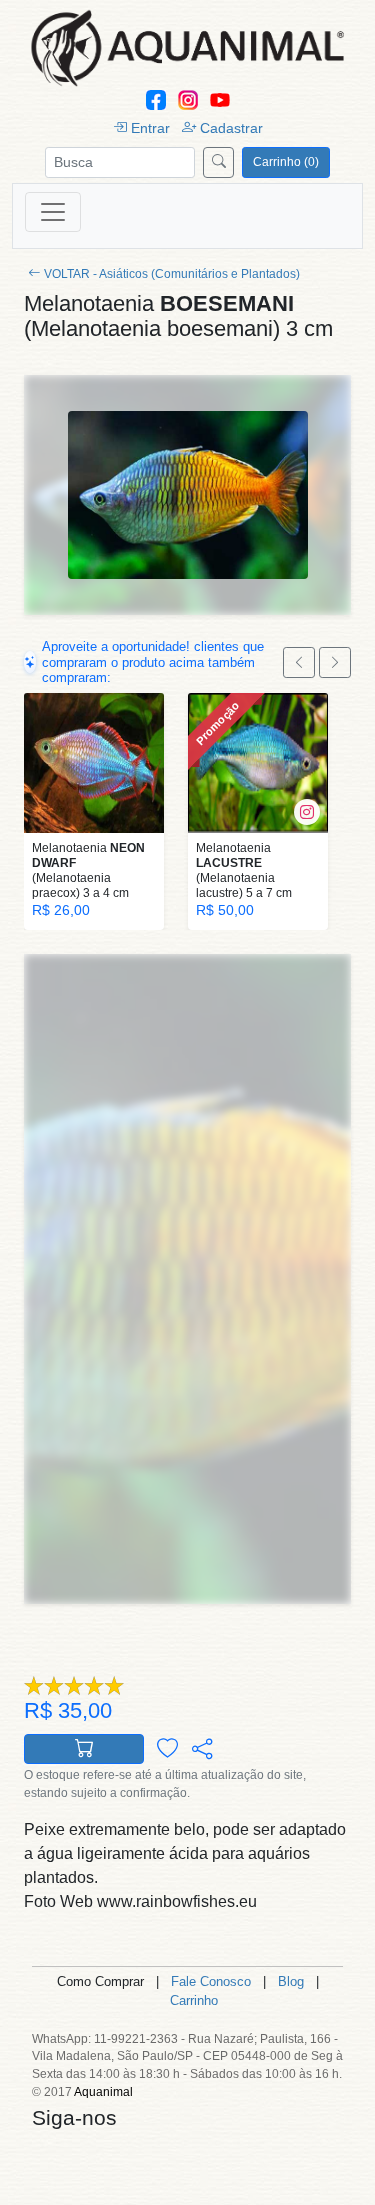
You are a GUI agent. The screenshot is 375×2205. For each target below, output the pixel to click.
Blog (291, 1981)
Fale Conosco (211, 1981)
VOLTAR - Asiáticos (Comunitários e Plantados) (172, 274)
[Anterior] (299, 662)
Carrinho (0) (286, 162)
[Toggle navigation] (53, 212)
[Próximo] (335, 662)
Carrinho (194, 2000)
